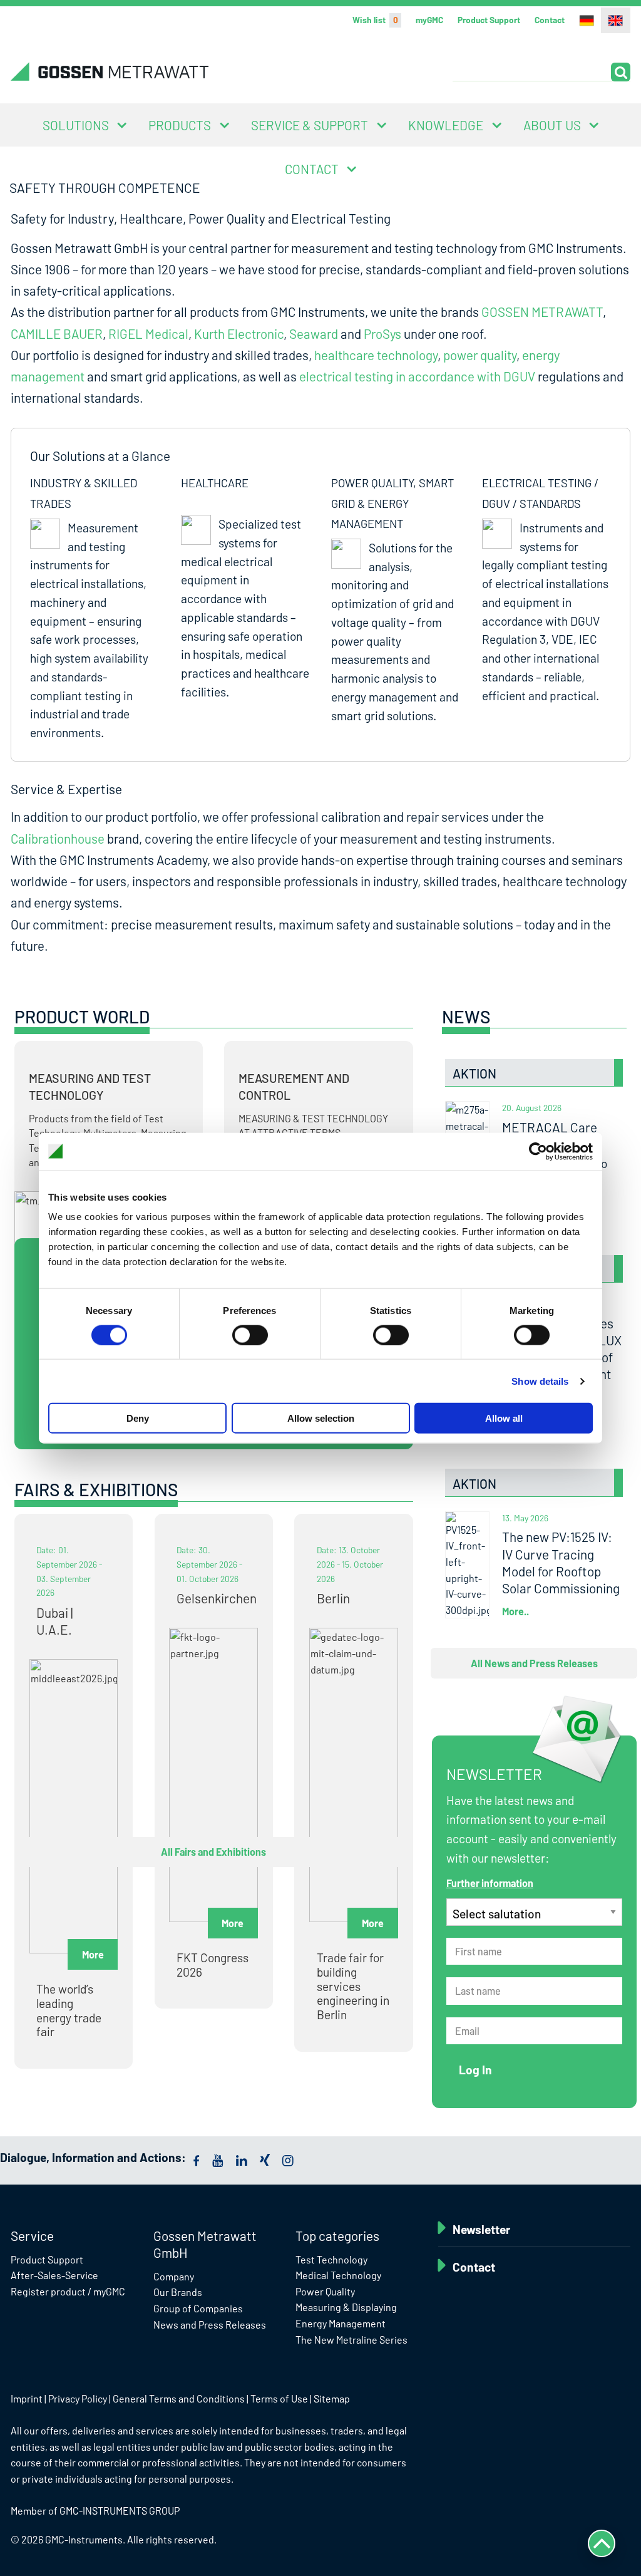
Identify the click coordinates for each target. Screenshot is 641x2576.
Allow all (504, 1418)
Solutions (76, 125)
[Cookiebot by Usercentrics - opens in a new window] (538, 1151)
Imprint (27, 2398)
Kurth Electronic (239, 334)
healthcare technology (376, 355)
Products (180, 125)
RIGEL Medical (148, 334)
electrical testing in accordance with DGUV (417, 376)
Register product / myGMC (68, 2291)
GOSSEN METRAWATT (542, 312)
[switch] (250, 1335)
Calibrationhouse (58, 838)
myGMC (429, 20)
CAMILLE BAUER (57, 334)
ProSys (382, 334)
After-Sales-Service (54, 2275)
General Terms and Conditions (179, 2398)
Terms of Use (279, 2398)
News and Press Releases (210, 2325)
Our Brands (178, 2292)
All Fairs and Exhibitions (213, 1852)
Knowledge (446, 125)
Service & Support (310, 125)
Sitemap (332, 2398)
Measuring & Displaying (346, 2307)
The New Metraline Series (351, 2340)
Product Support (489, 20)
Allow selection (321, 1418)
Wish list (375, 20)
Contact (550, 20)
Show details (540, 1381)
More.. (515, 1611)
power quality (480, 355)
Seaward (314, 334)
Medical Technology (338, 2275)
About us (552, 125)
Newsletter (481, 2229)
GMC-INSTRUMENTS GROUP (120, 2511)
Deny (138, 1418)
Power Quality (325, 2291)
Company (174, 2276)
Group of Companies (198, 2308)
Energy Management (341, 2323)
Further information (490, 1883)
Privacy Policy (78, 2398)
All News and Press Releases (534, 1663)
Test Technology (331, 2259)
